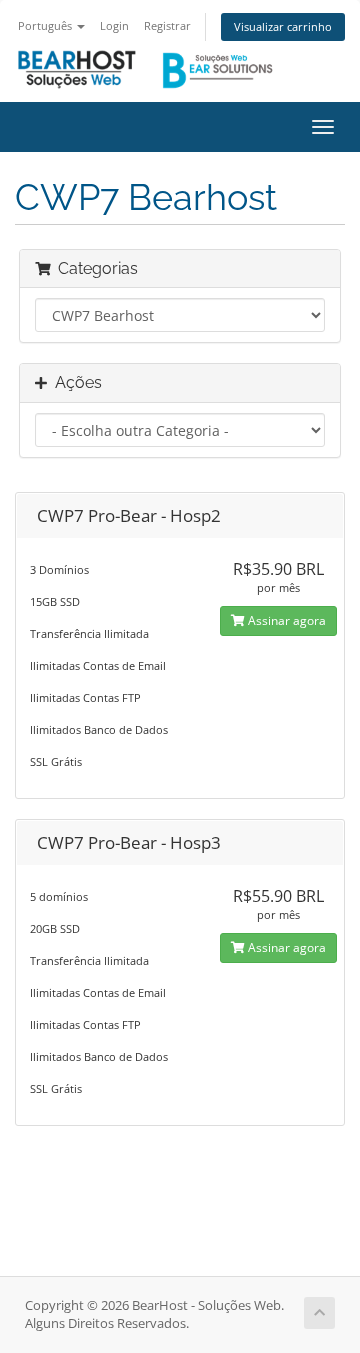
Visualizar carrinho (283, 26)
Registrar (167, 25)
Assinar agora (285, 620)
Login (114, 25)
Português (46, 25)
